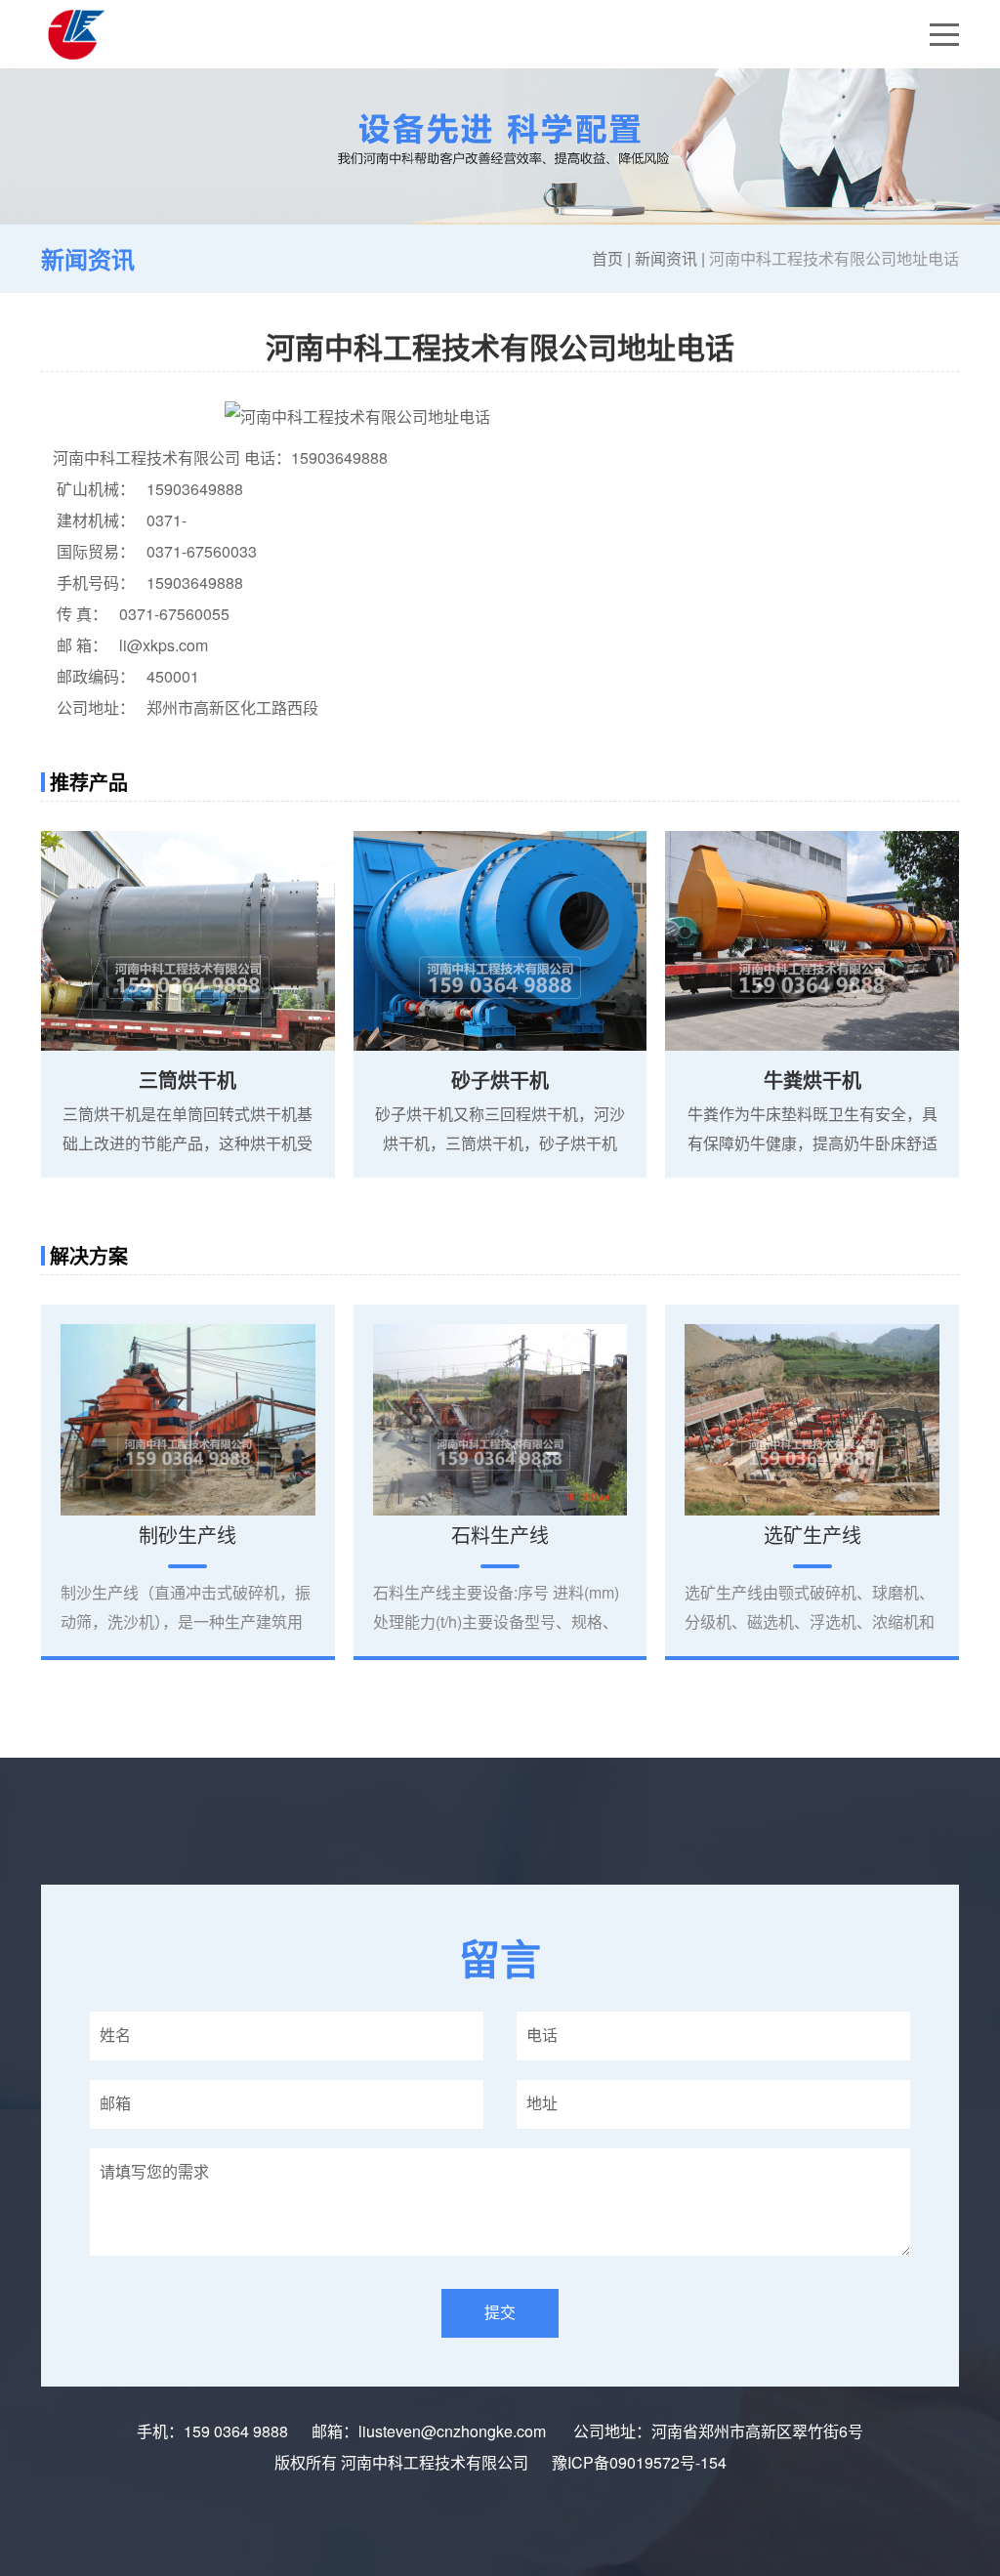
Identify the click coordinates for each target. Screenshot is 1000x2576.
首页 (607, 258)
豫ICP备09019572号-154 (639, 2462)
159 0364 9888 (236, 2431)
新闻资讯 (666, 258)
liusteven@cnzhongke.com (454, 2431)
